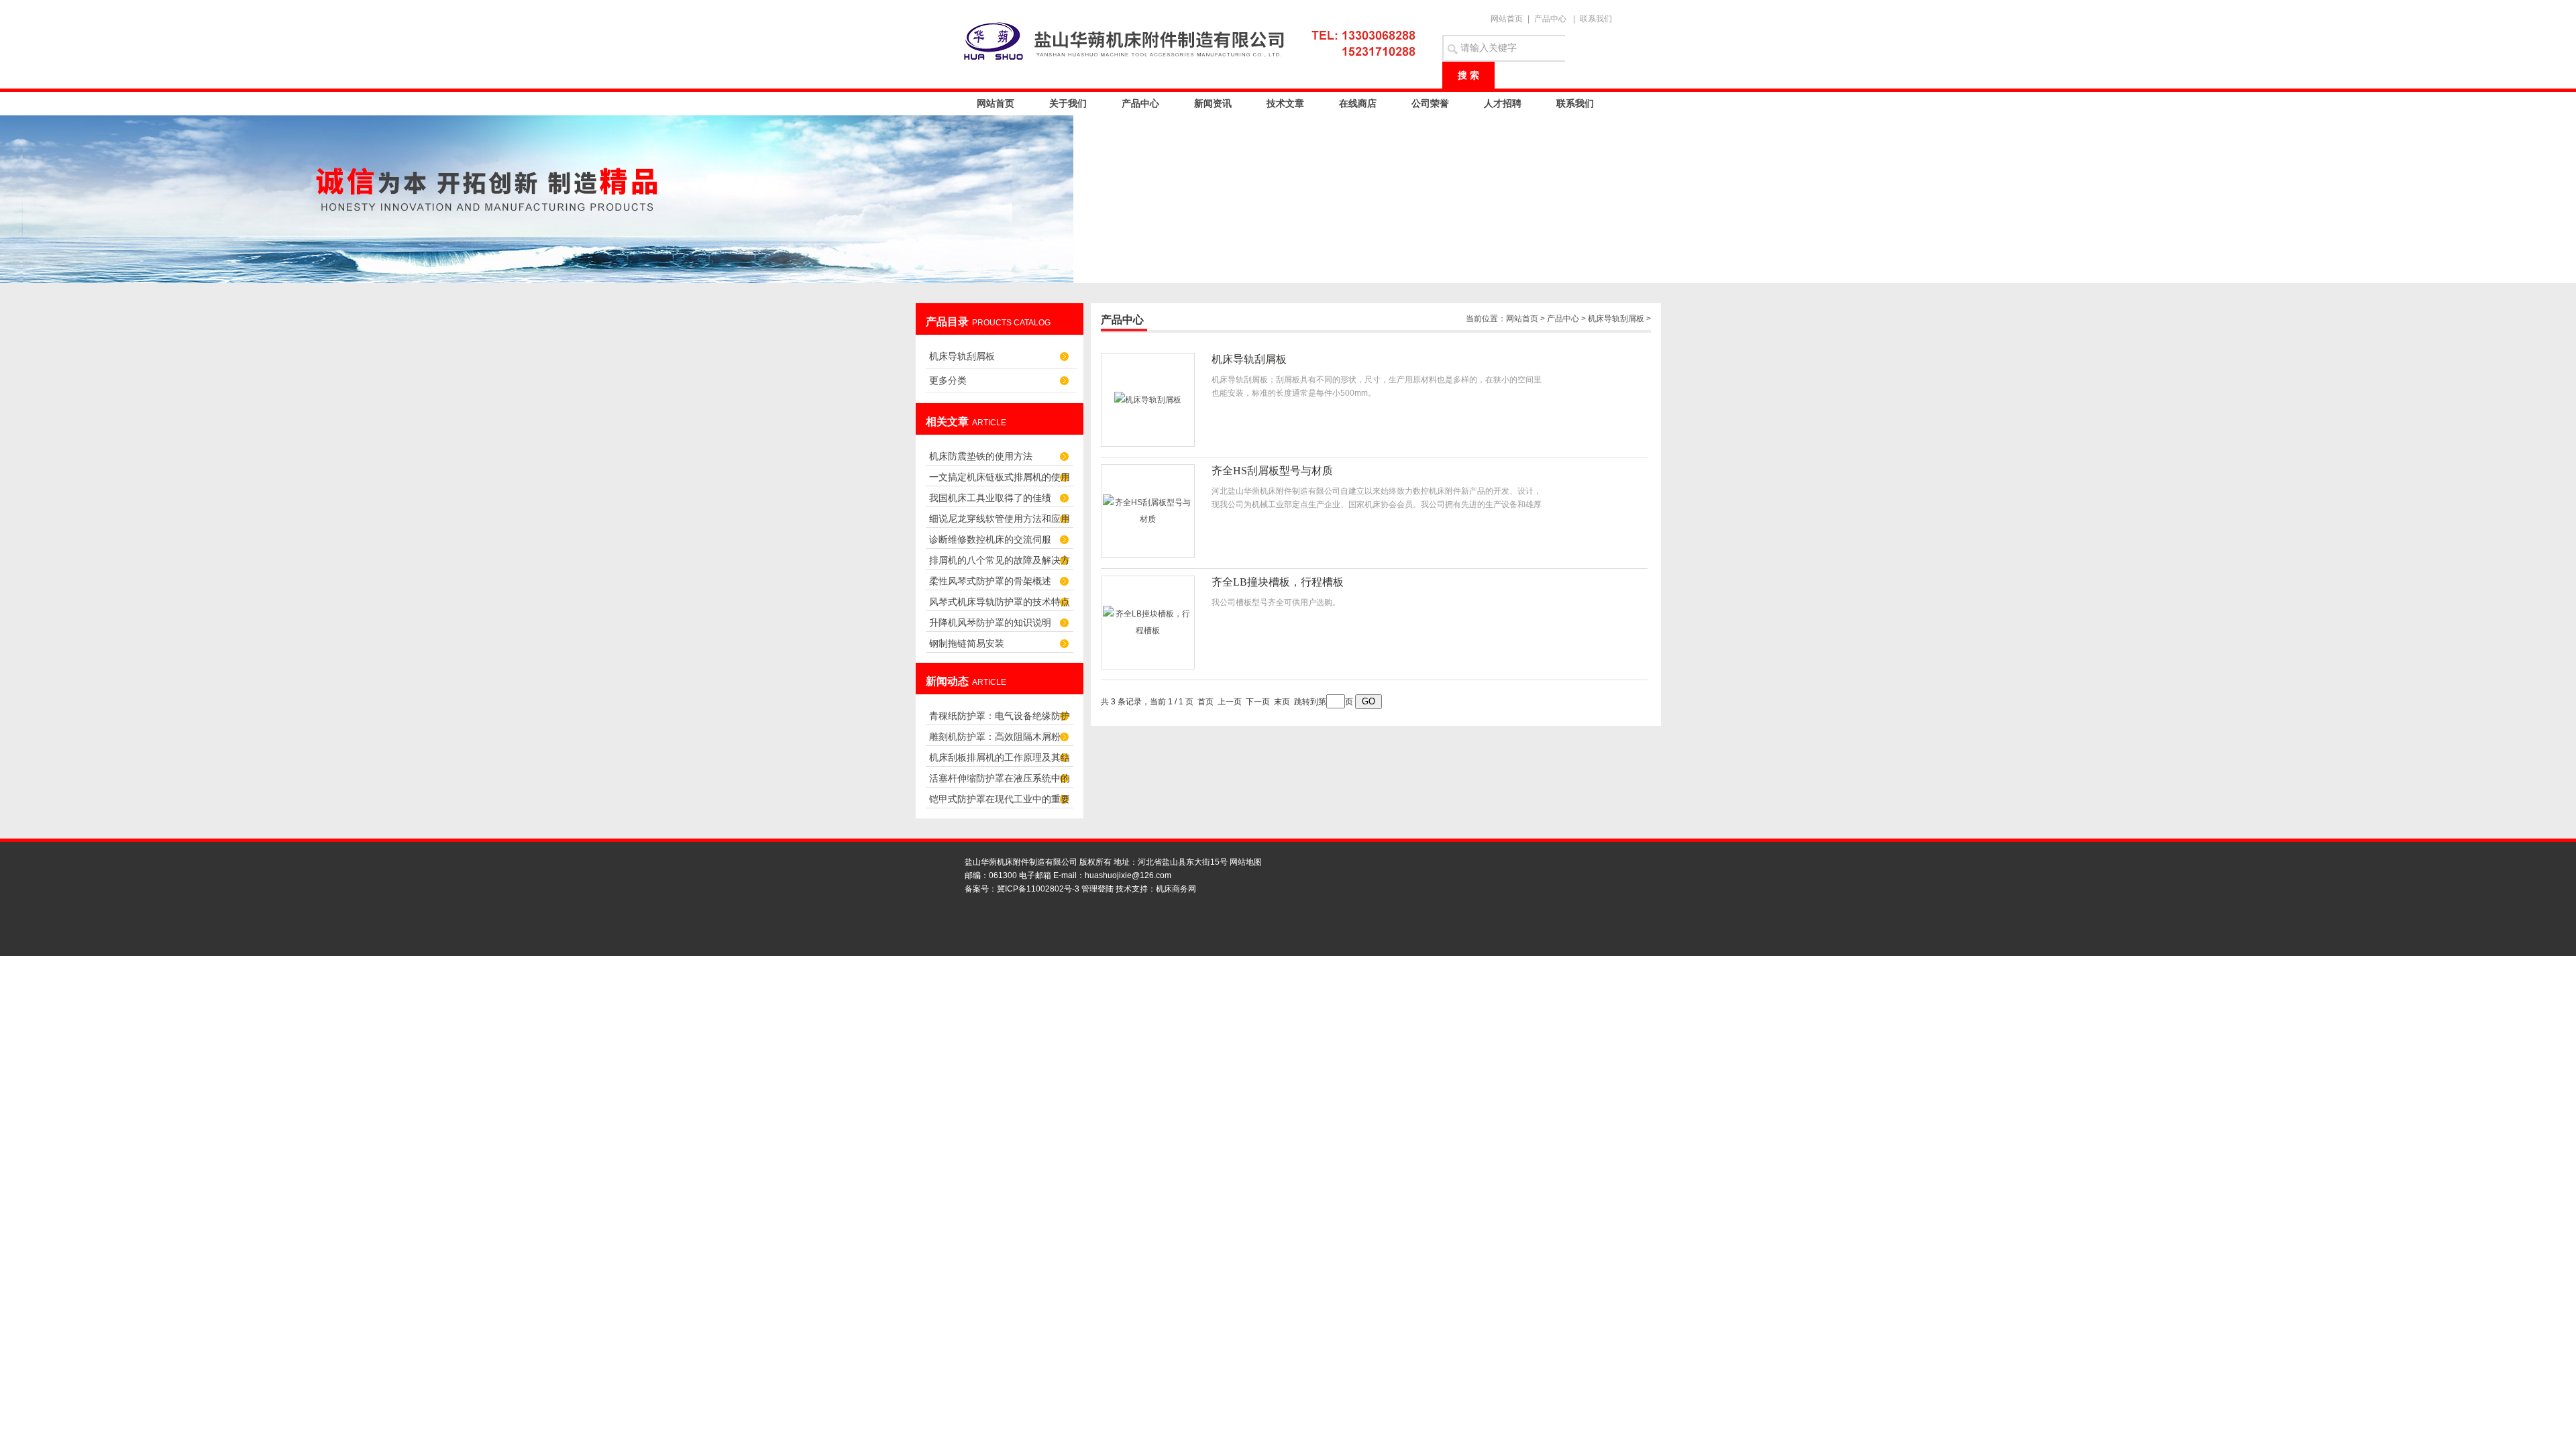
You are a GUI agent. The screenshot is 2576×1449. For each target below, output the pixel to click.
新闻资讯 (1213, 103)
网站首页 (1507, 19)
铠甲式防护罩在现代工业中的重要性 (1000, 803)
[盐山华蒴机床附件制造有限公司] (1194, 40)
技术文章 (1285, 103)
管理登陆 (1097, 889)
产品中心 (1550, 19)
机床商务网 (1176, 889)
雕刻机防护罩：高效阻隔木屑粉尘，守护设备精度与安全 (995, 740)
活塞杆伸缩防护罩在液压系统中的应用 (1000, 782)
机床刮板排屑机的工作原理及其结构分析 (1000, 761)
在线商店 (1358, 103)
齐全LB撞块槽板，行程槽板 (1278, 582)
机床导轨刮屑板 (962, 356)
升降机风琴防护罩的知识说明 (990, 623)
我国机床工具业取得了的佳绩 (990, 498)
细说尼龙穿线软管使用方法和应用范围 (1000, 522)
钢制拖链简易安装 (967, 643)
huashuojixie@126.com (1128, 875)
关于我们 (1068, 103)
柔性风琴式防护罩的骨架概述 (990, 581)
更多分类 (948, 380)
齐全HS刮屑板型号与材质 (1272, 471)
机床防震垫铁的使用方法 (981, 456)
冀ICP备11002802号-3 (1038, 889)
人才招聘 (1503, 103)
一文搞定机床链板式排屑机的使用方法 (1000, 481)
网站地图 (1246, 862)
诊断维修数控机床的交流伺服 (990, 539)
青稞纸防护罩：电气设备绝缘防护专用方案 (1000, 719)
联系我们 (1596, 19)
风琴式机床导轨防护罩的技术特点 (1000, 602)
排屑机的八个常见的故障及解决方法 (1000, 564)
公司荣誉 (1430, 103)
